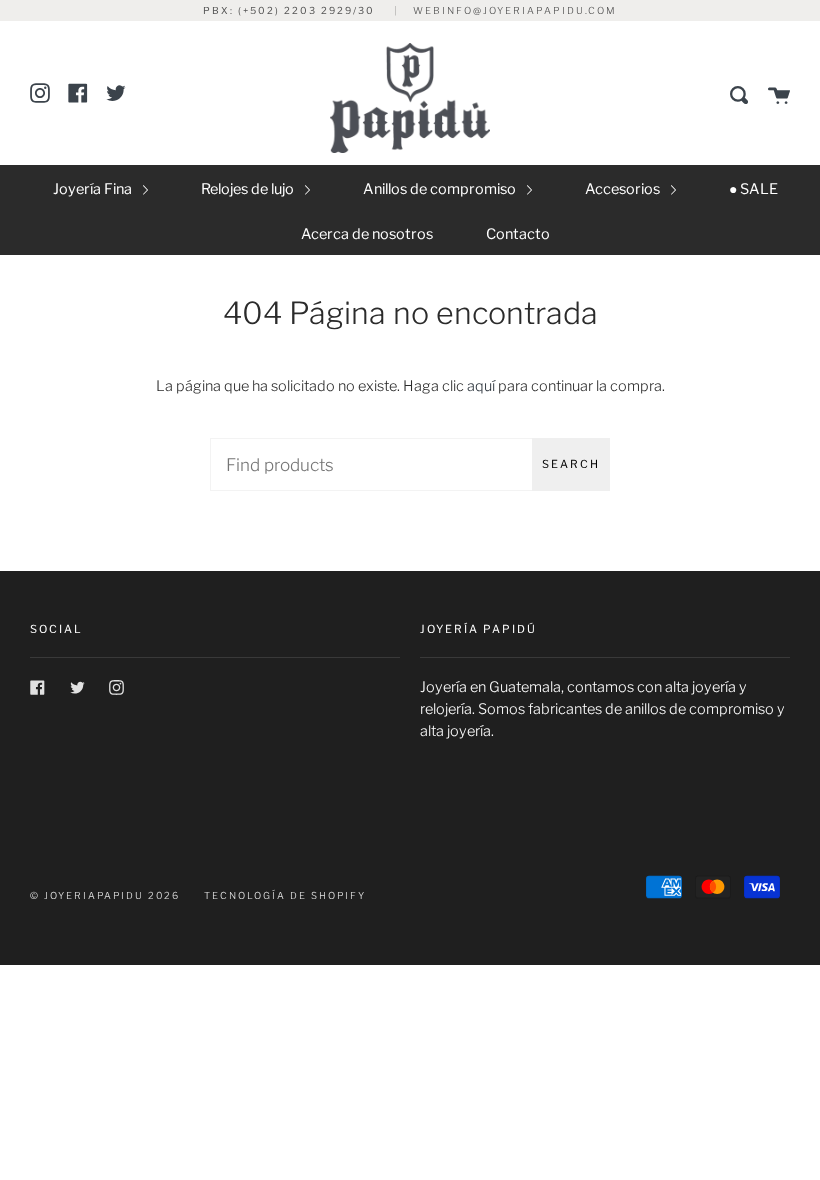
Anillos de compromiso (441, 189)
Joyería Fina (94, 189)
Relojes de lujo (249, 189)
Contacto (518, 234)
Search (571, 464)
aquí (481, 386)
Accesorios (624, 189)
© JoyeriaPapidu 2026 (105, 895)
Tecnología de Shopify (285, 895)
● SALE (753, 189)
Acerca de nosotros (367, 234)
